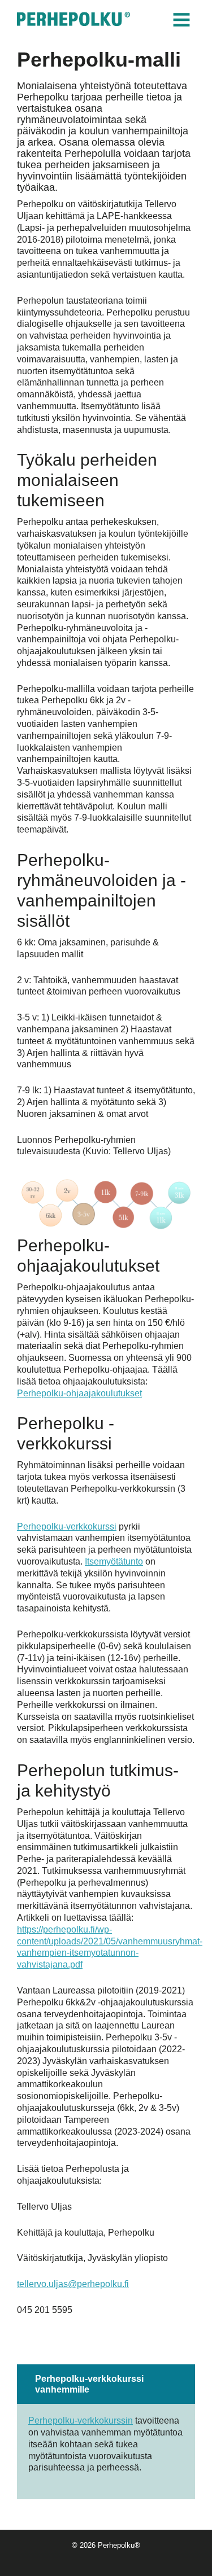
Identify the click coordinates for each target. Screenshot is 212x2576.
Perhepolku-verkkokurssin (81, 2421)
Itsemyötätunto (114, 1561)
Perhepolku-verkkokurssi (67, 1526)
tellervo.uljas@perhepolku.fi (73, 2284)
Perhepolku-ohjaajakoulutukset (79, 1393)
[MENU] (183, 20)
